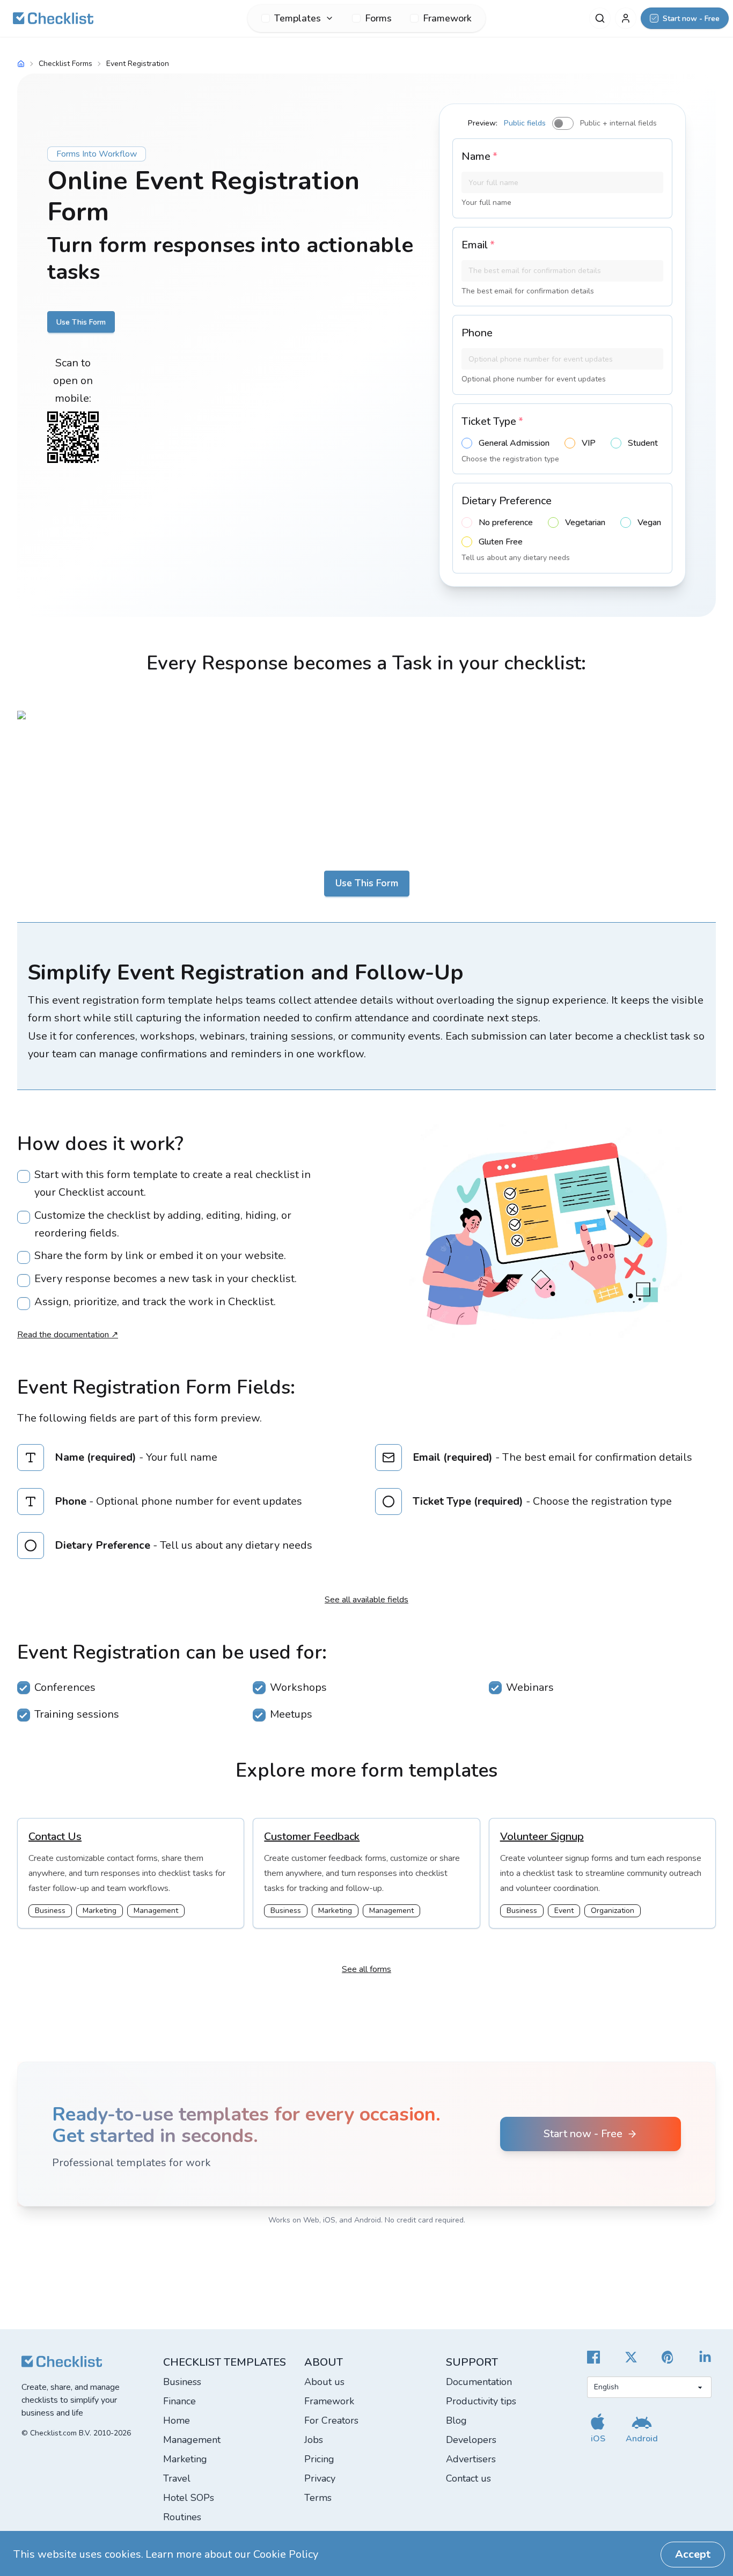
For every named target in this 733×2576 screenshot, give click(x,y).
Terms (318, 2498)
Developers (471, 2440)
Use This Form (81, 322)
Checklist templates (225, 2362)
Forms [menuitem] (378, 18)
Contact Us (55, 1837)
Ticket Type (492, 421)
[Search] (600, 18)
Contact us (468, 2478)
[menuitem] (298, 18)
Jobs (314, 2440)
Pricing (319, 2459)
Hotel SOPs (189, 2498)
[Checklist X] (631, 2357)
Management (192, 2440)
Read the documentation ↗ (68, 1335)
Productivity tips (481, 2401)
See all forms (366, 1969)
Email (478, 245)
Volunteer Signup (542, 1837)
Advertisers (471, 2459)
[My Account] (626, 18)
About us (324, 2382)
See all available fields (366, 1600)
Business (182, 2382)
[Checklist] (53, 18)
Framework (329, 2401)
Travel (177, 2478)
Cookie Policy (286, 2554)
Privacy (320, 2478)
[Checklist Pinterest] (668, 2357)
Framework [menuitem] (447, 18)
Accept (693, 2554)
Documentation (479, 2382)
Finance (179, 2401)
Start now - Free (583, 2134)
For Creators (331, 2420)
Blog (456, 2420)
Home (177, 2420)
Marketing (185, 2459)
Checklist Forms (65, 64)
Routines (182, 2517)
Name (479, 156)
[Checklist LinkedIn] (705, 2357)
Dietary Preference (507, 501)
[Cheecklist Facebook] (593, 2357)
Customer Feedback (312, 1837)
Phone (477, 333)
